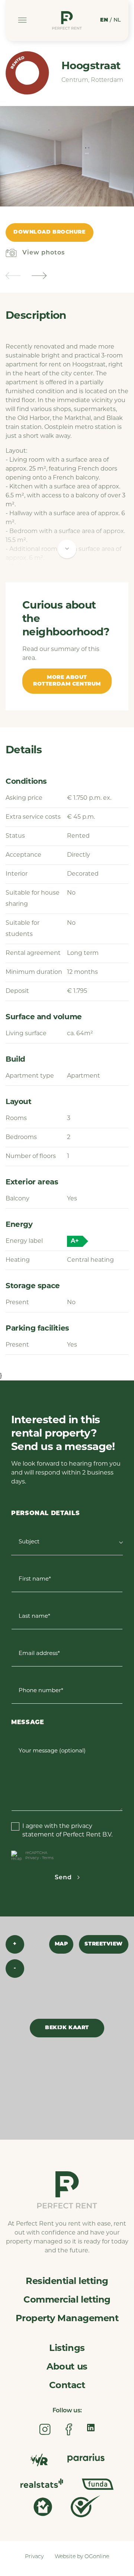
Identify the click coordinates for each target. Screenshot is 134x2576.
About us (67, 2367)
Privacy (32, 1858)
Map (61, 1944)
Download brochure (50, 232)
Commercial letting (67, 2300)
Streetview (104, 1944)
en (104, 20)
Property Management (67, 2319)
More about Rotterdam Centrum (67, 681)
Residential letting (67, 2282)
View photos (44, 253)
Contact (67, 2386)
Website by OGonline (82, 2557)
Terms (48, 1858)
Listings (67, 2349)
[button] (13, 276)
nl (117, 20)
